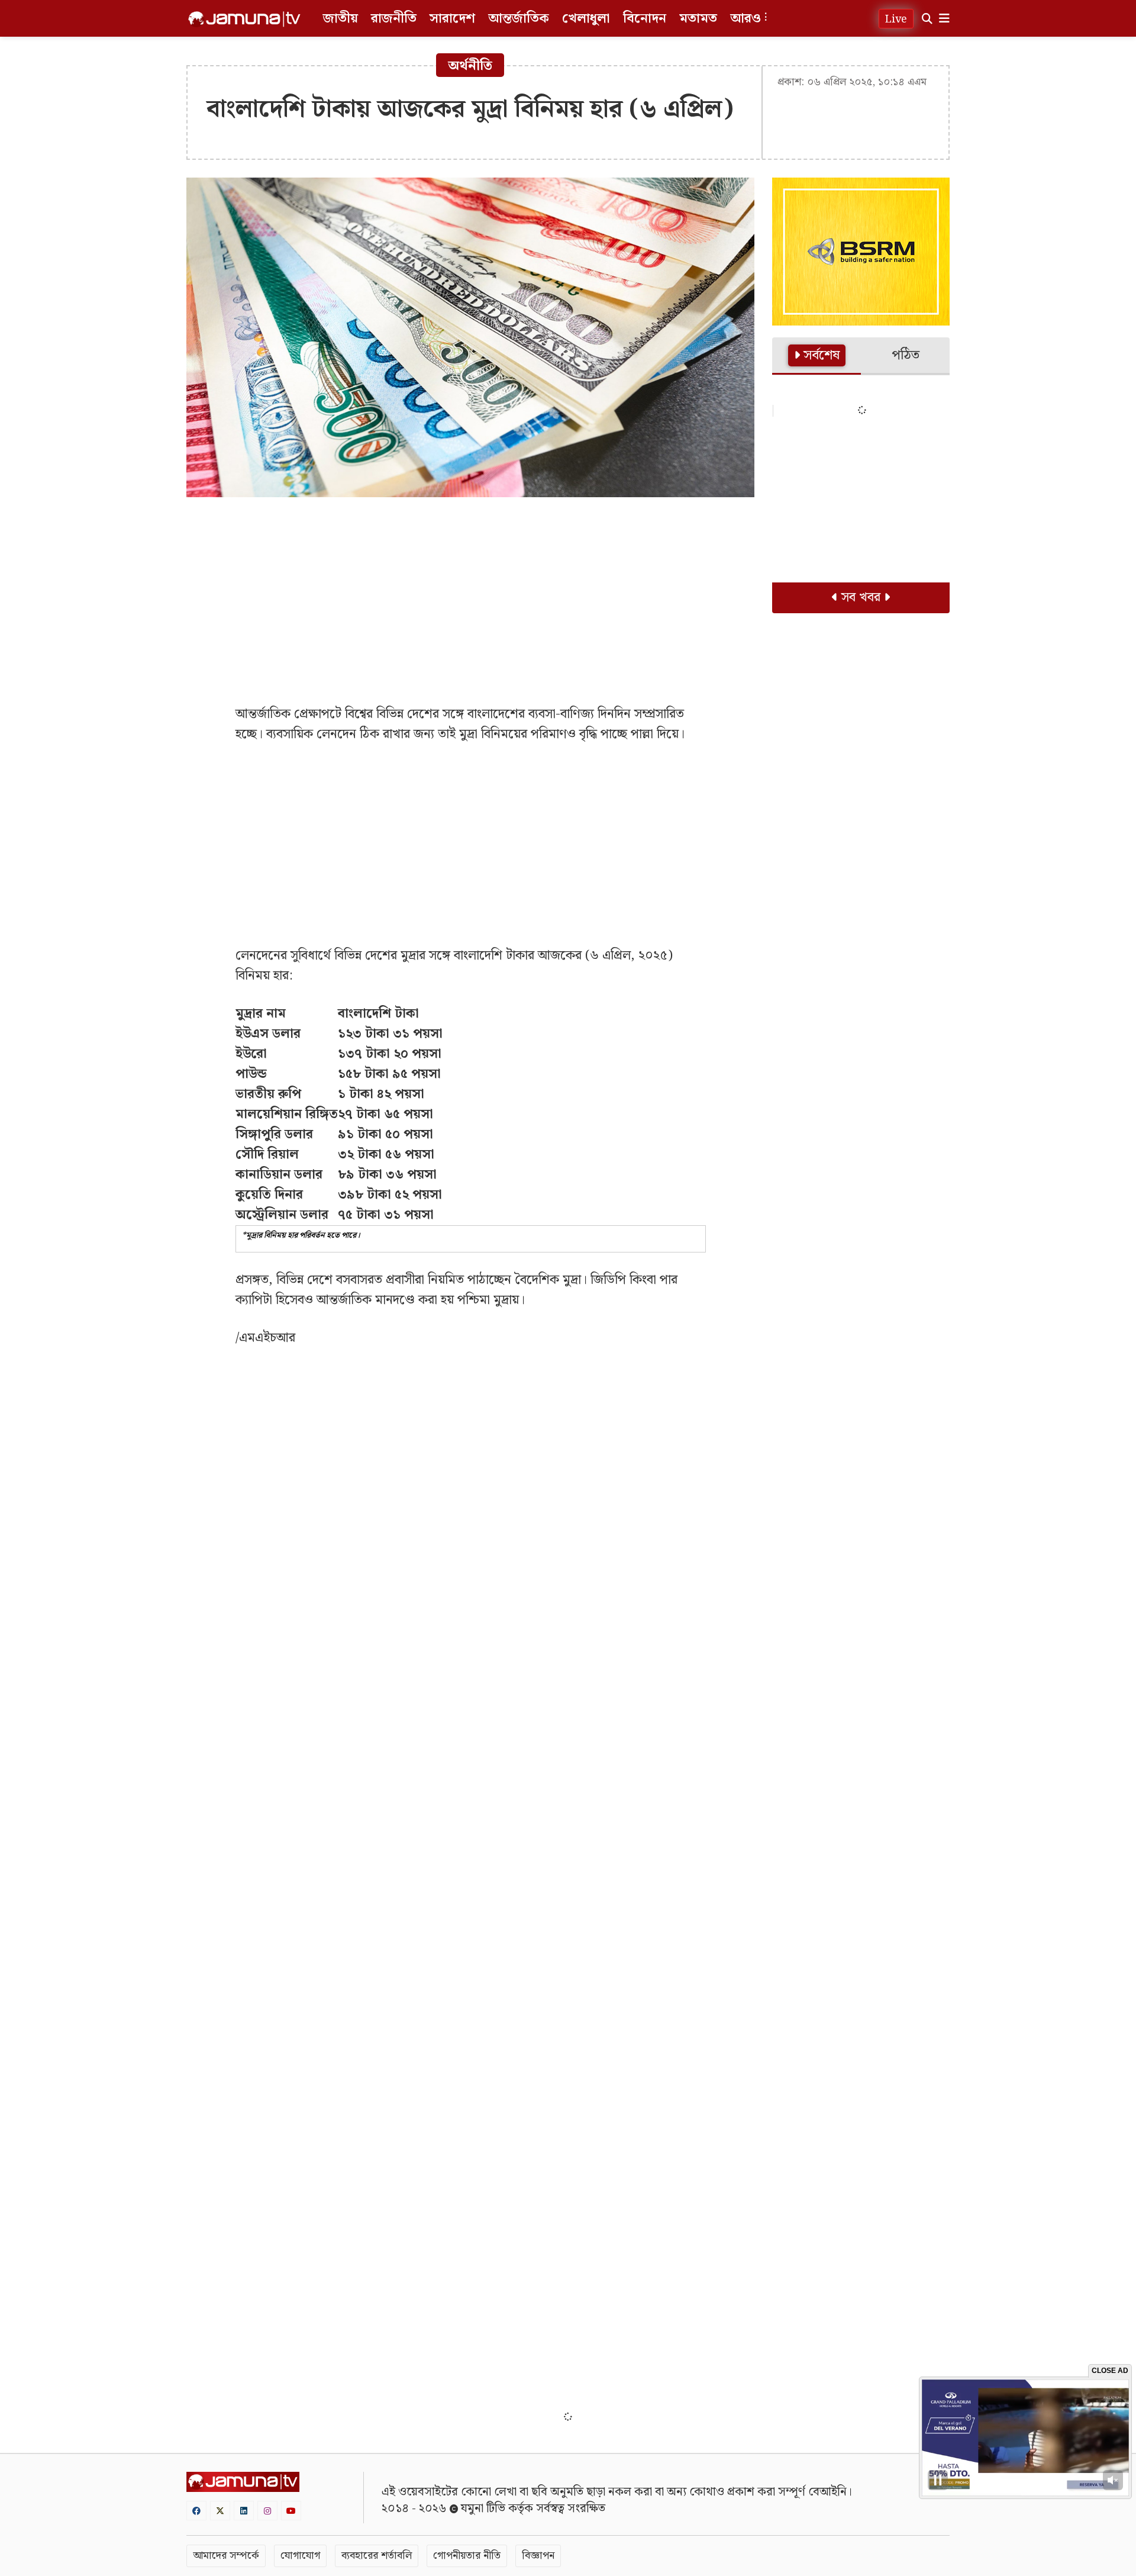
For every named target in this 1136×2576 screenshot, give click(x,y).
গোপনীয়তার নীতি (467, 2556)
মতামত (698, 19)
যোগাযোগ (300, 2556)
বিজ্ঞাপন (538, 2556)
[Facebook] (196, 2511)
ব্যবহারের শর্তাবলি (377, 2556)
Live (896, 19)
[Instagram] (267, 2511)
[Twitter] (220, 2511)
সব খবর (861, 598)
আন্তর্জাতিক (519, 19)
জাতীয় (341, 19)
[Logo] (244, 19)
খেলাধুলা (586, 19)
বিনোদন (645, 19)
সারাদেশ (452, 19)
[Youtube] (291, 2511)
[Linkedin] (244, 2511)
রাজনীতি (394, 19)
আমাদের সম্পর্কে (226, 2556)
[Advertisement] (470, 592)
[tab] (816, 356)
